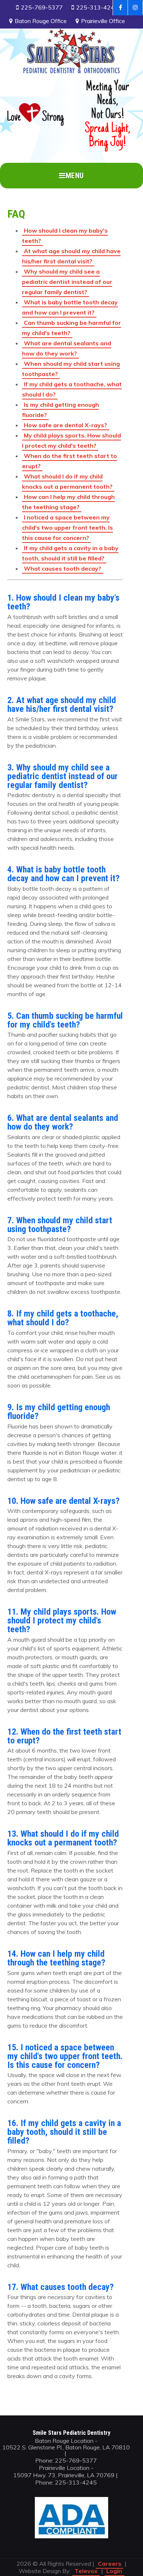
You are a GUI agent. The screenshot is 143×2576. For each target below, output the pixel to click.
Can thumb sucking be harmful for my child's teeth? (72, 328)
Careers (110, 2564)
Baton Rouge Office (41, 21)
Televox (86, 2571)
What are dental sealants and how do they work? (67, 348)
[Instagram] (135, 8)
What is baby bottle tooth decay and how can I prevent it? (70, 307)
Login (114, 2571)
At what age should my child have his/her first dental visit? (71, 256)
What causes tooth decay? (63, 568)
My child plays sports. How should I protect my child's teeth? (72, 440)
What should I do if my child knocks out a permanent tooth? (67, 481)
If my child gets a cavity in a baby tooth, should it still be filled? (70, 553)
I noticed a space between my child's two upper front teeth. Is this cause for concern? (67, 527)
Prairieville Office (103, 21)
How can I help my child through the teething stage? (69, 502)
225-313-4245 (97, 7)
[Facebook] (120, 8)
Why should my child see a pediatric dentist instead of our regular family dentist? (67, 282)
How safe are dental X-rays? (65, 425)
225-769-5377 (42, 7)
